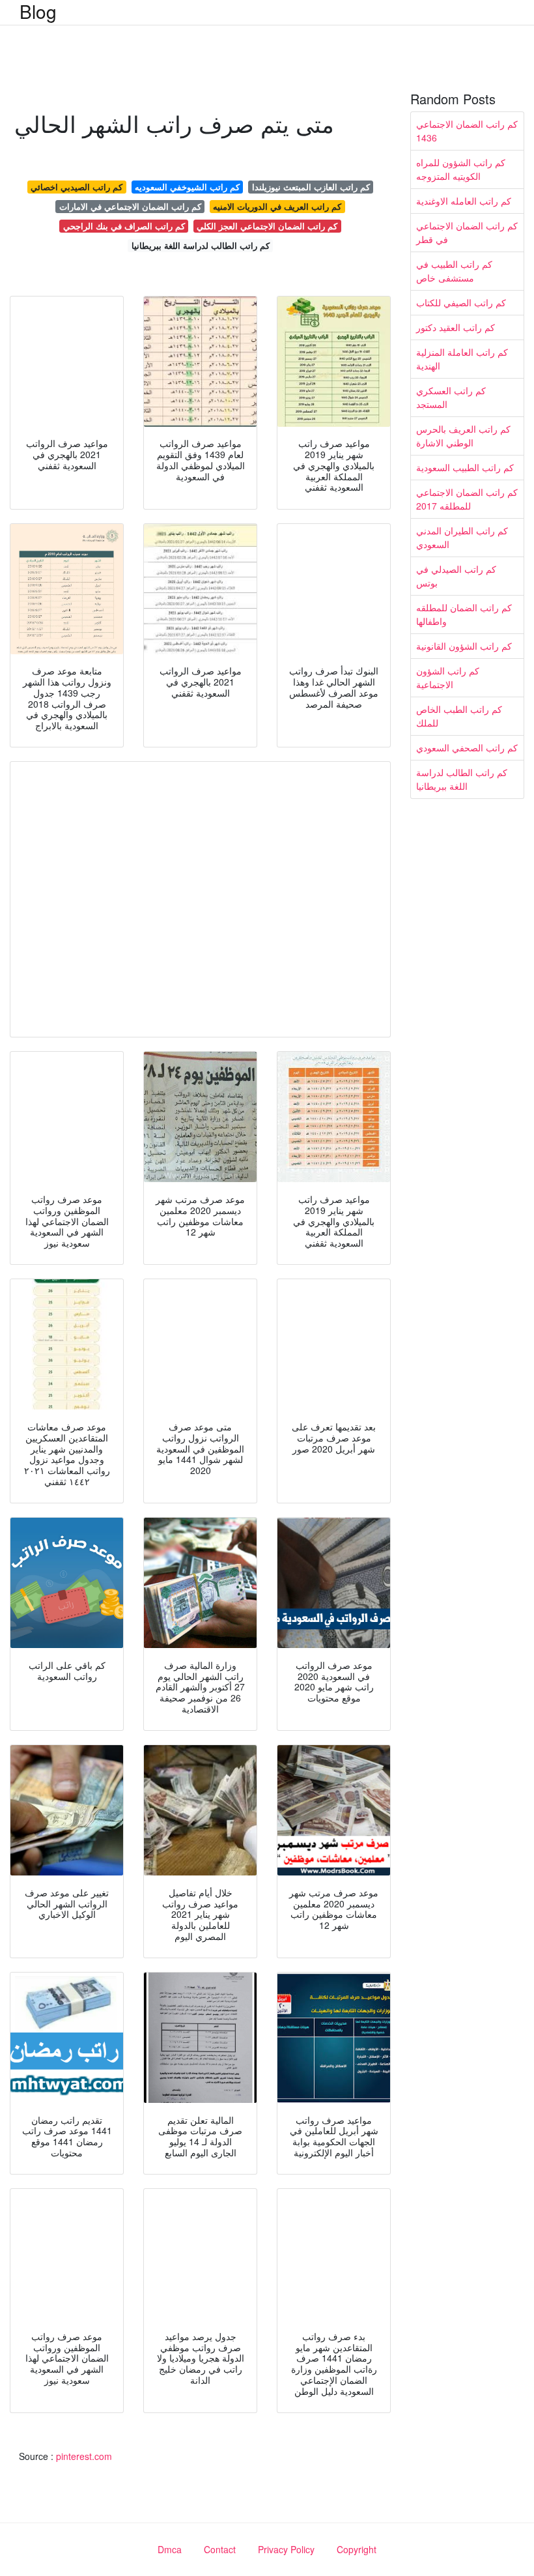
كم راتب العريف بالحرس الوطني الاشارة (463, 436)
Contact (220, 2549)
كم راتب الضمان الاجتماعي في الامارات (130, 206)
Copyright (357, 2549)
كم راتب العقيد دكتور (456, 327)
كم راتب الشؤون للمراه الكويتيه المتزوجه (461, 169)
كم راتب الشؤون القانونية (464, 646)
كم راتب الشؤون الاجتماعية (448, 677)
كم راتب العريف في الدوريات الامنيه (277, 206)
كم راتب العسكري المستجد (451, 397)
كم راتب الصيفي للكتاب (461, 302)
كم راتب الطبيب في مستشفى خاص (454, 271)
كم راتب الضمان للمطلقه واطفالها (464, 614)
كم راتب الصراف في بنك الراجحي (124, 226)
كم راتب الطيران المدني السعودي (462, 537)
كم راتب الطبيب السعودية (465, 467)
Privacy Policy (286, 2549)
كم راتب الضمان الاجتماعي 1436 (467, 131)
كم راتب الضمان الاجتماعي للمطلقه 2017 (467, 499)
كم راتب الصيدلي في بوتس (456, 576)
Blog (38, 11)
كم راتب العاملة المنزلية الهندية (462, 359)
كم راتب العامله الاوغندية (464, 201)
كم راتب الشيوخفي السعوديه (187, 187)
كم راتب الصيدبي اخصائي (77, 187)
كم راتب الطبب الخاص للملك (459, 716)
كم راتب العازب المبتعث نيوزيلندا (311, 187)
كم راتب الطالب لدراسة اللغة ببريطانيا (201, 245)
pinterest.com (84, 2456)
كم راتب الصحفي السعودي (467, 747)
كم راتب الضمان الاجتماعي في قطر (467, 232)
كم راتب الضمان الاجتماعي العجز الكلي (267, 226)
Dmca (170, 2549)
